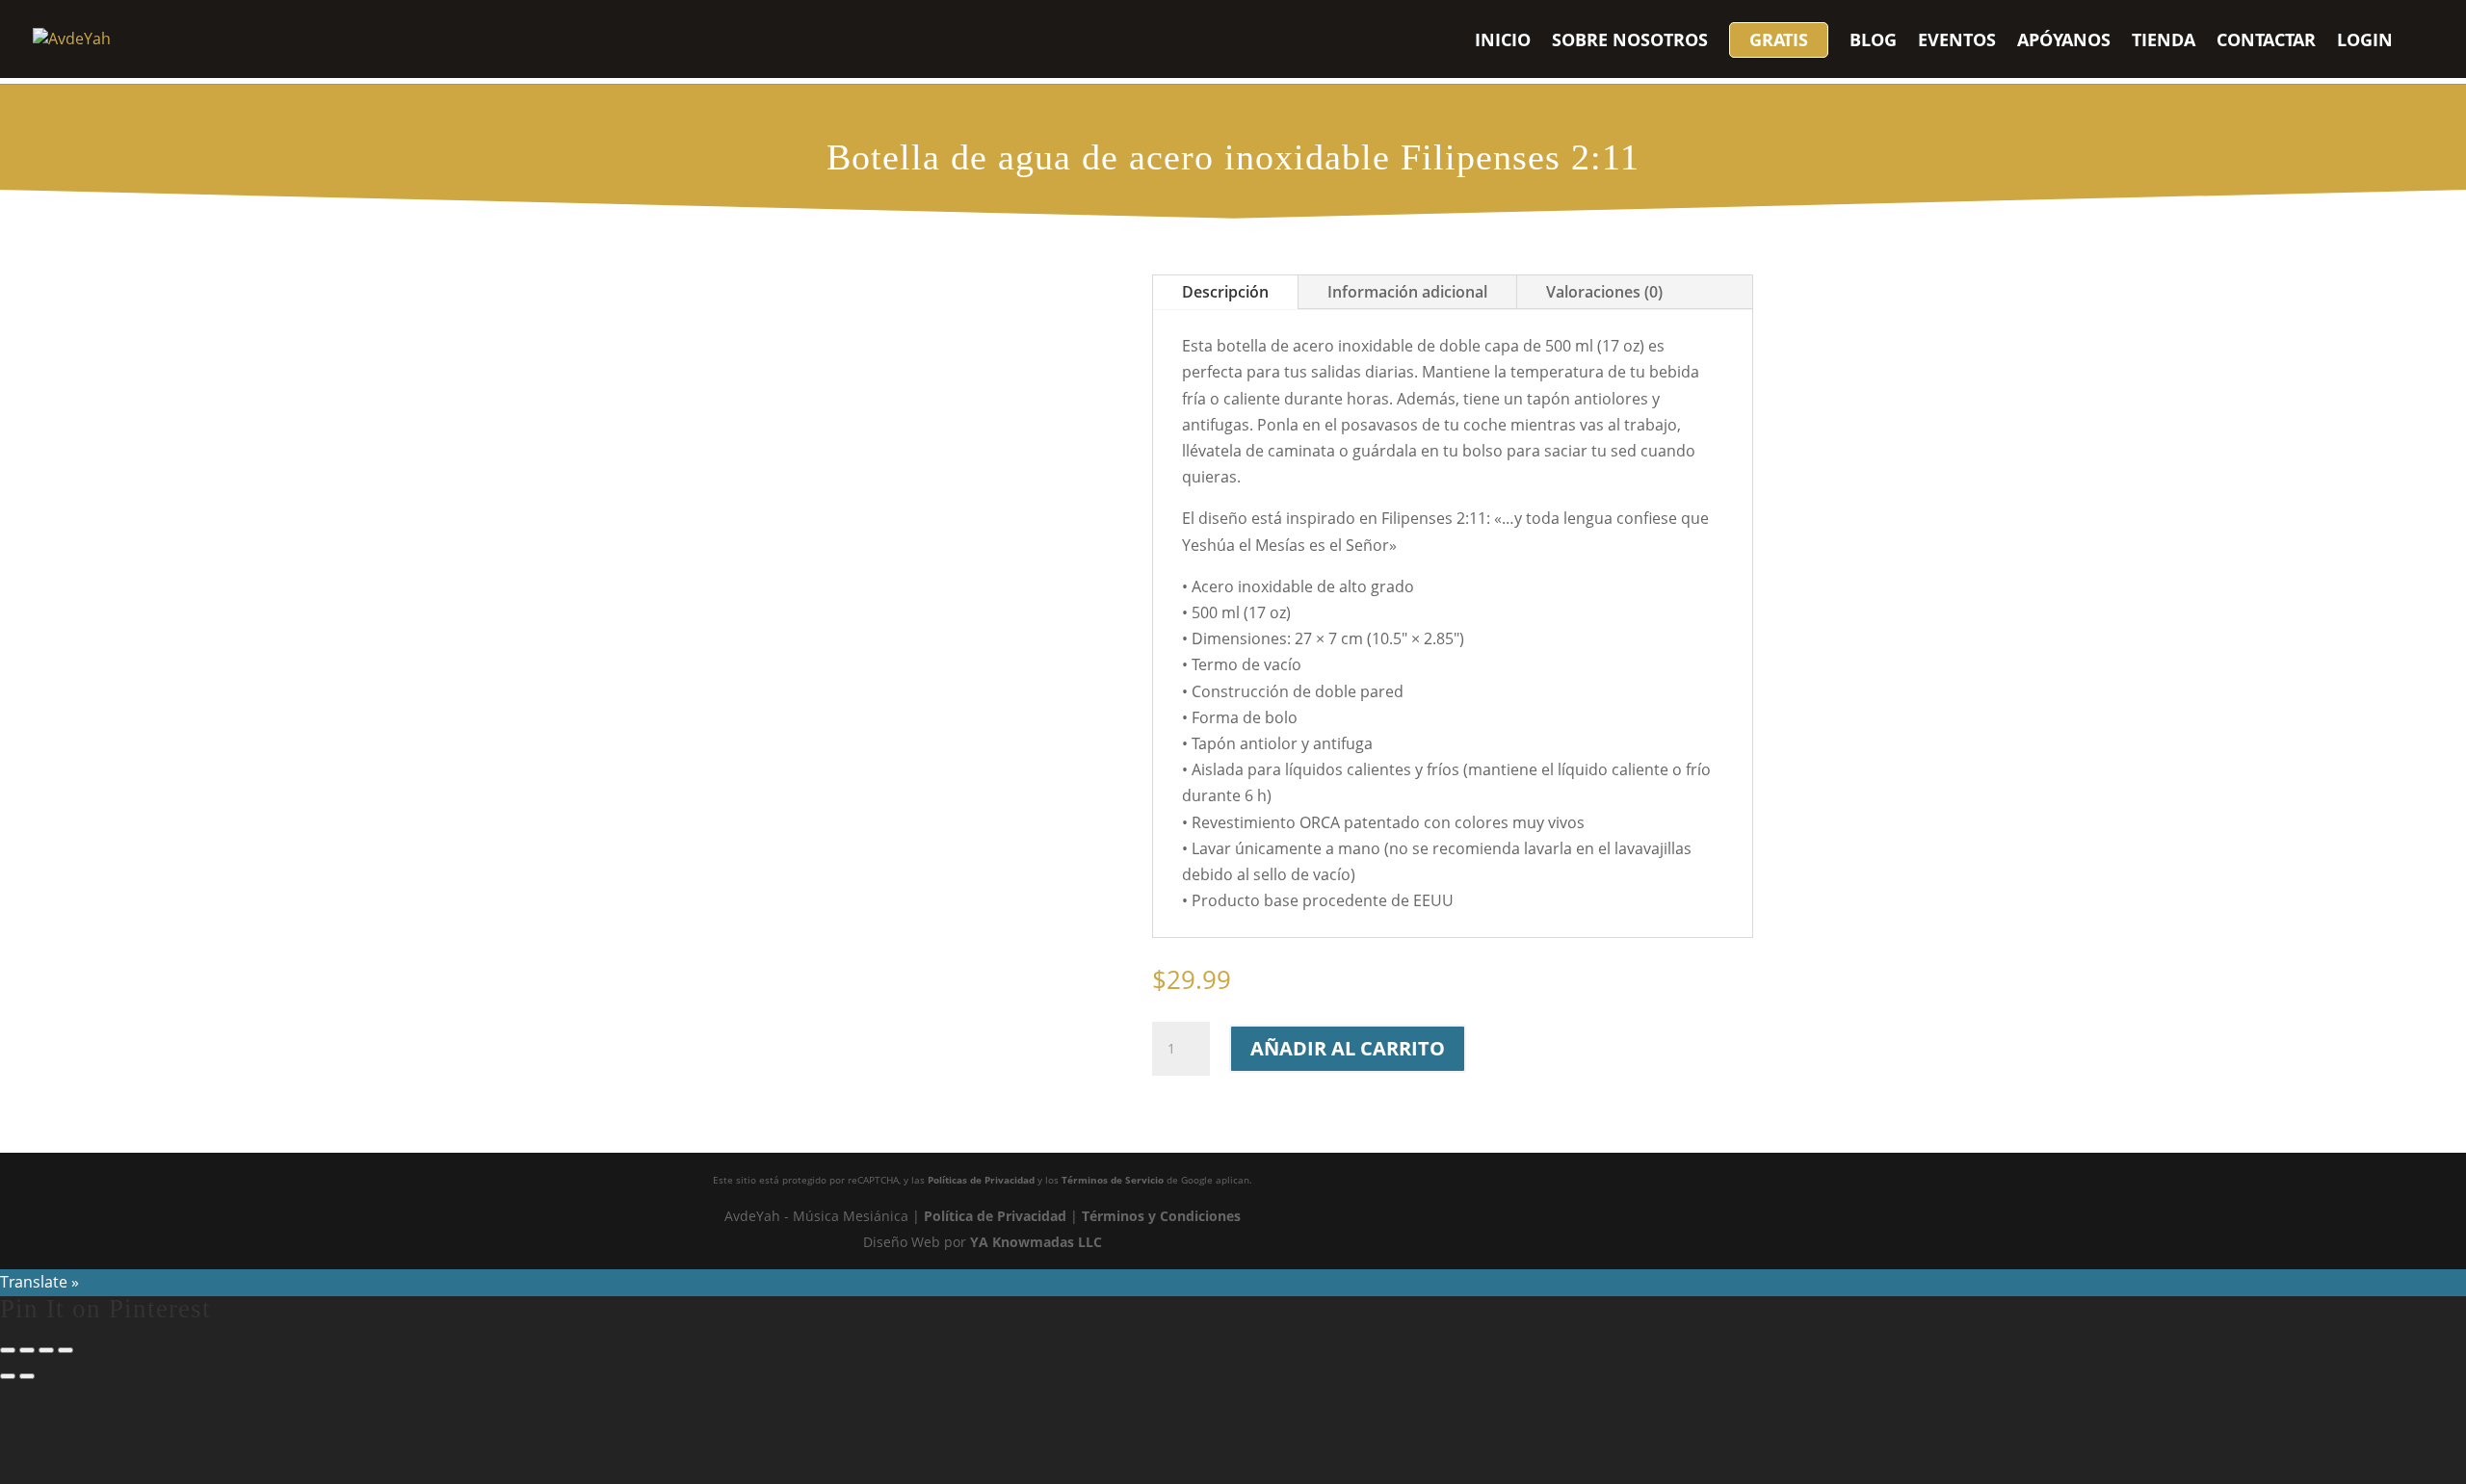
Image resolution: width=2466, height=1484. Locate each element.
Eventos (1957, 42)
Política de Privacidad (995, 1216)
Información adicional (1407, 292)
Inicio (1503, 42)
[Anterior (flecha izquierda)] (8, 1376)
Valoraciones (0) (1604, 292)
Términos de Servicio (1113, 1180)
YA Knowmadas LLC (1036, 1242)
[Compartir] (46, 1350)
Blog (1873, 42)
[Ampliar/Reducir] (8, 1350)
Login (2365, 42)
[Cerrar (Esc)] (66, 1350)
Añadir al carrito (1348, 1048)
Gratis (1779, 39)
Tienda (2164, 42)
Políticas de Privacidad (981, 1180)
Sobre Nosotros (1630, 42)
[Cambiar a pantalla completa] (27, 1350)
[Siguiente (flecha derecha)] (27, 1376)
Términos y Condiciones (1161, 1216)
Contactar (2266, 42)
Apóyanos (2064, 42)
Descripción (1225, 292)
